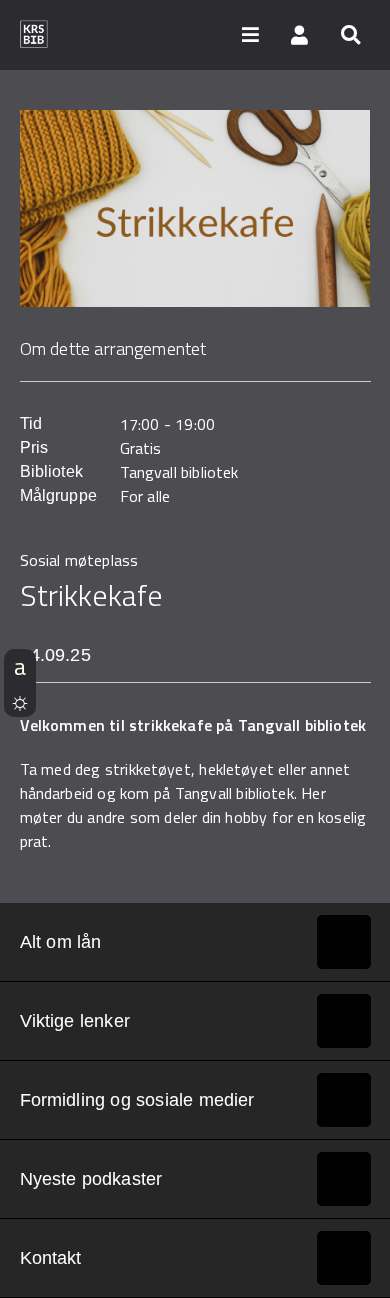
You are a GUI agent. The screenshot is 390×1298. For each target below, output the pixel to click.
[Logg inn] (300, 34)
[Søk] (350, 34)
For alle (145, 496)
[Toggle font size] (20, 666)
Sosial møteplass (79, 560)
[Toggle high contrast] (20, 700)
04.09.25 (55, 655)
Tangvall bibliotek (179, 472)
